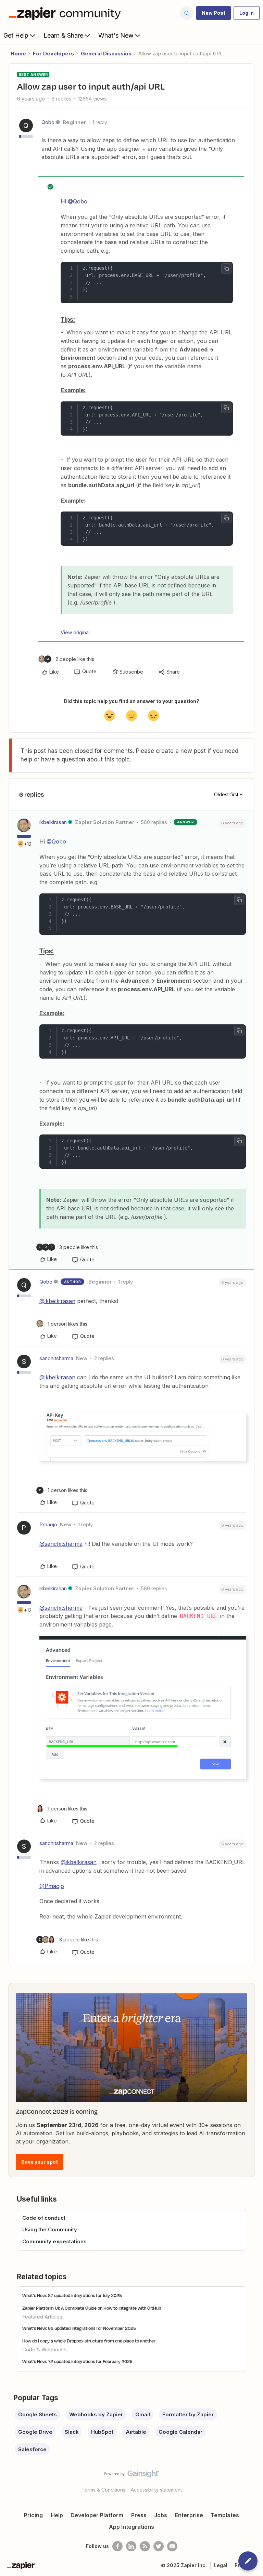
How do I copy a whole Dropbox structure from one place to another (89, 2341)
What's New (116, 35)
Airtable (136, 2432)
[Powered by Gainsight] (132, 2475)
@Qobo (78, 201)
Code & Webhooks (45, 2349)
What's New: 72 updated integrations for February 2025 (77, 2361)
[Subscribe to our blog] (145, 2546)
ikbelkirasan (53, 822)
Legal (221, 2565)
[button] (214, 13)
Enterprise (189, 2515)
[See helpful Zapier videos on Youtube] (172, 2546)
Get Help (16, 35)
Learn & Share (63, 35)
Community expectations (54, 2241)
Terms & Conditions (103, 2490)
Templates (225, 2515)
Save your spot (40, 2162)
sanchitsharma (56, 1358)
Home (18, 54)
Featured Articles (42, 2317)
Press (139, 2515)
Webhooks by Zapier (96, 2414)
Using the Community (50, 2229)
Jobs (161, 2515)
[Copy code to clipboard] (226, 268)
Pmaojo (48, 1524)
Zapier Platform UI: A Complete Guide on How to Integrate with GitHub (92, 2308)
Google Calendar (180, 2432)
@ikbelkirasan (57, 1301)
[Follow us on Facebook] (117, 2546)
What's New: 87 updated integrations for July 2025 (72, 2295)
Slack (72, 2432)
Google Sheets (37, 2414)
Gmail (143, 2414)
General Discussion (106, 54)
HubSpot (102, 2432)
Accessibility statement (156, 2490)
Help (57, 2515)
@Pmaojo (52, 1886)
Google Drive (35, 2432)
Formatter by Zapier (188, 2414)
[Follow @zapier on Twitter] (159, 2546)
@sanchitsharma (61, 1544)
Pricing (33, 2515)
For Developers (53, 54)
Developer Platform (97, 2515)
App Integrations (131, 2527)
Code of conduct (44, 2218)
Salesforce (32, 2449)
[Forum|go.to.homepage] (66, 13)
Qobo (48, 122)
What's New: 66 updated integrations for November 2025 (79, 2328)
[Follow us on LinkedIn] (131, 2546)
